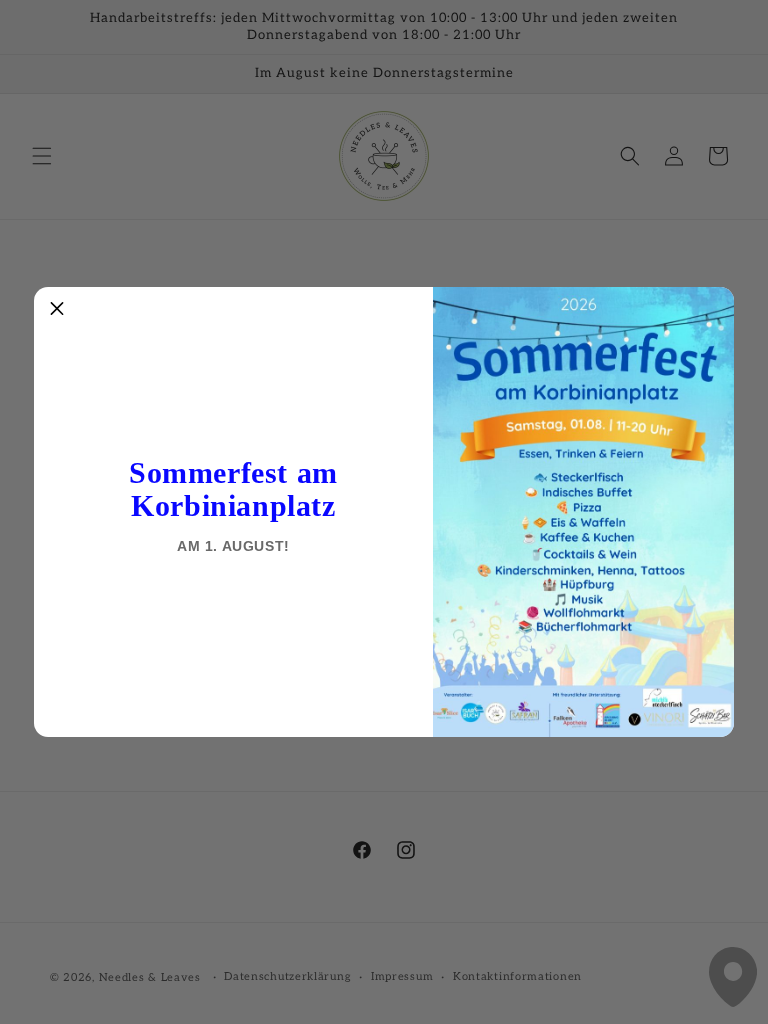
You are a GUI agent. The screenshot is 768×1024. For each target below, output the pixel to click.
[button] (57, 310)
